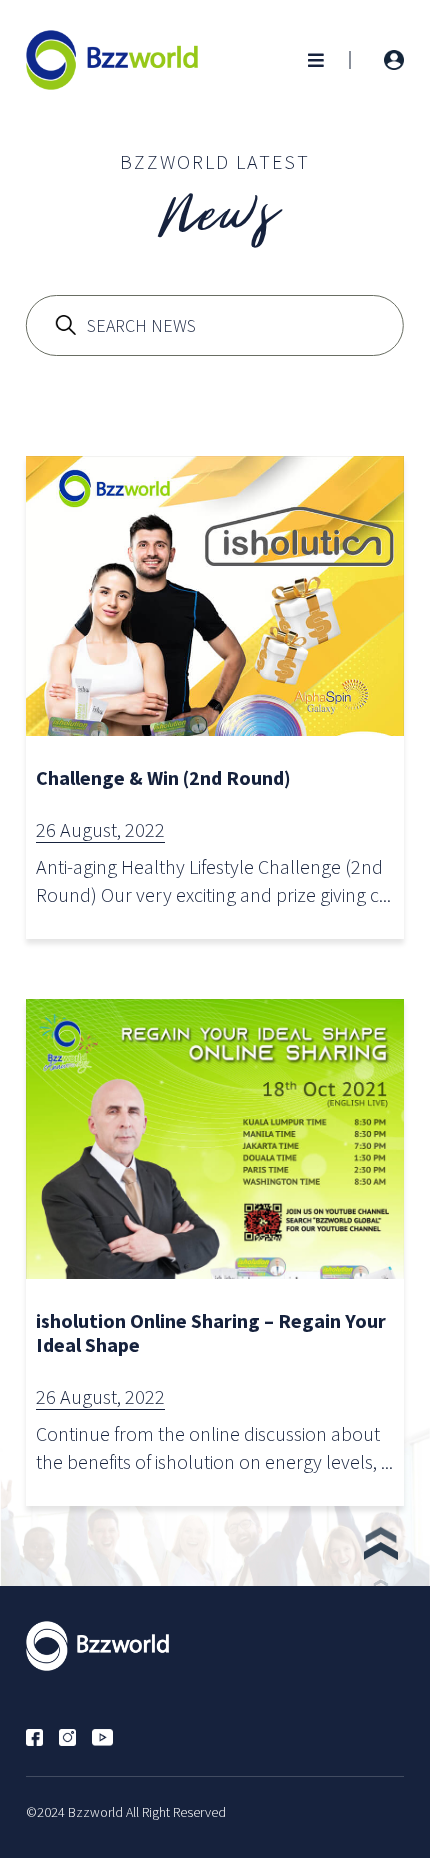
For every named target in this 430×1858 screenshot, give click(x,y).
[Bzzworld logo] (112, 58)
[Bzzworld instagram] (75, 1735)
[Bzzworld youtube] (110, 1735)
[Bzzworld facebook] (42, 1735)
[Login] (394, 60)
